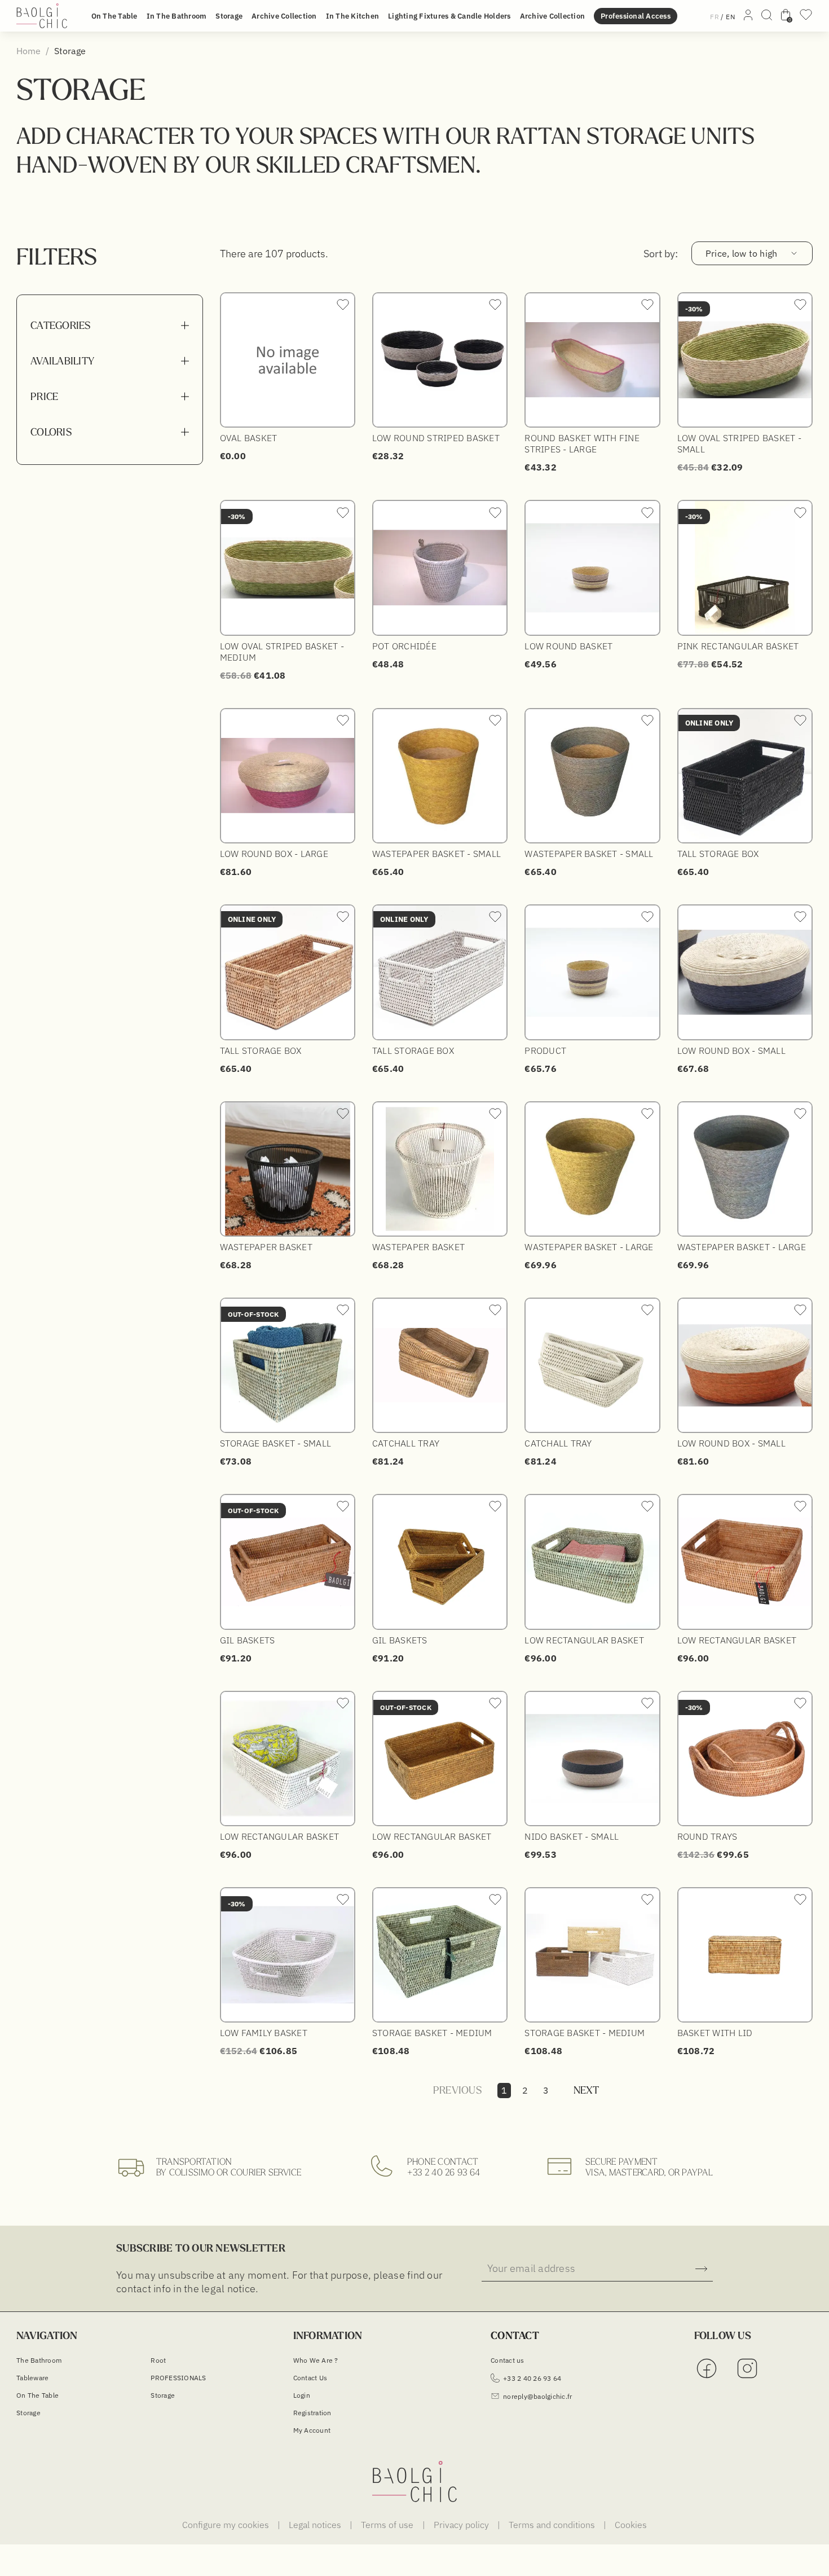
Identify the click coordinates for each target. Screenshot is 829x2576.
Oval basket (249, 438)
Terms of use (388, 2525)
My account (312, 2430)
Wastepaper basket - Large (589, 1247)
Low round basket (568, 646)
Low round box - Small (731, 1050)
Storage (28, 2413)
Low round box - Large (274, 854)
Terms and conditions (553, 2525)
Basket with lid (715, 2033)
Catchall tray (406, 1443)
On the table (38, 2395)
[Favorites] (806, 18)
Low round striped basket (436, 438)
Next (587, 2090)
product (545, 1050)
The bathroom (39, 2360)
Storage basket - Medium (432, 2033)
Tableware (32, 2378)
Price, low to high (742, 253)
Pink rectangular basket (738, 646)
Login (302, 2395)
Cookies (631, 2525)
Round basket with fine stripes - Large (582, 443)
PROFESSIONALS (178, 2378)
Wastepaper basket (266, 1247)
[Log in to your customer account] (748, 17)
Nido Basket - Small (572, 1836)
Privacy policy (462, 2525)
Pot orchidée (404, 646)
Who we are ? (316, 2360)
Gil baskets (248, 1640)
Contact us (310, 2378)
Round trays (707, 1836)
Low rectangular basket (584, 1640)
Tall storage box (718, 854)
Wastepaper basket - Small (436, 854)
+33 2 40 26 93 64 (444, 2172)
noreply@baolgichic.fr (537, 2396)
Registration (312, 2413)
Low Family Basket (264, 2033)
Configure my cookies (227, 2525)
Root (158, 2360)
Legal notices (316, 2525)
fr (715, 17)
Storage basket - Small (276, 1443)
